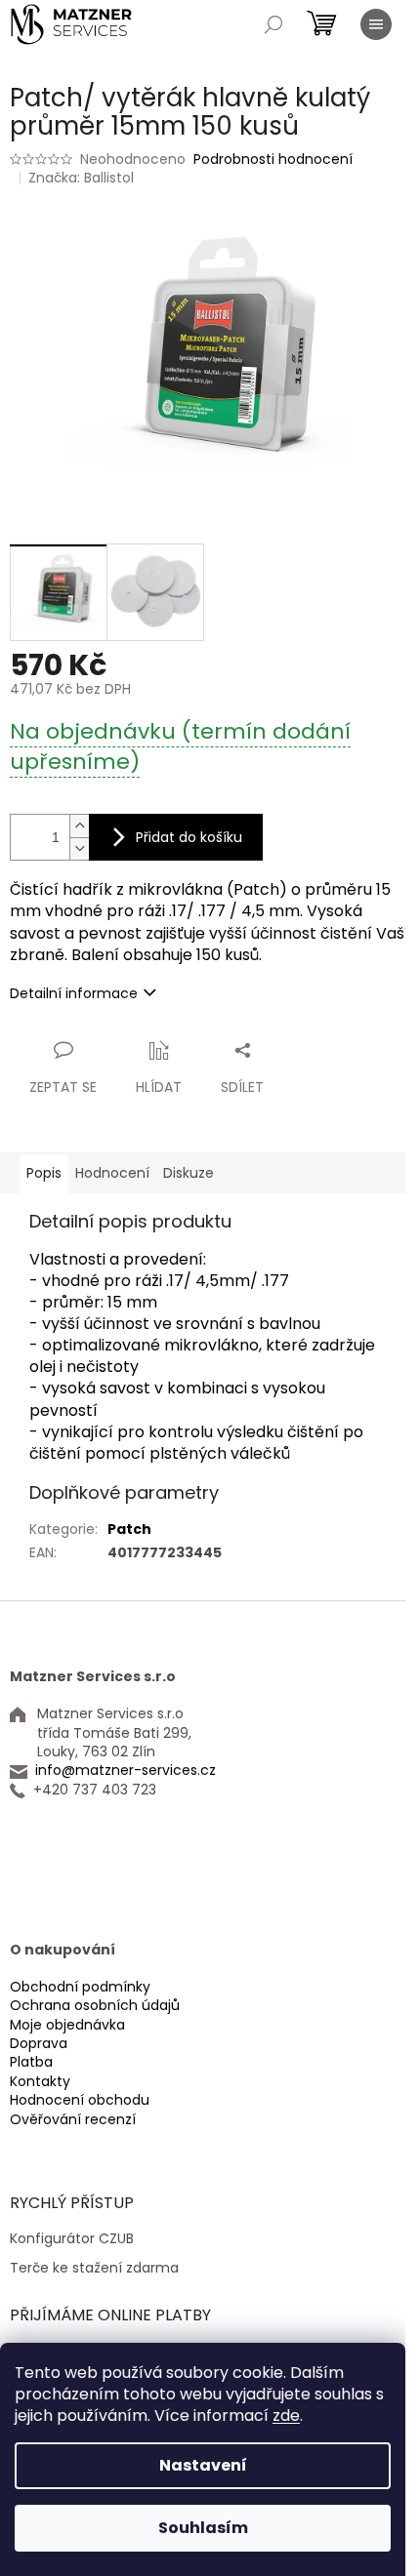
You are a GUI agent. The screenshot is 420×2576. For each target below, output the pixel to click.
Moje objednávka (67, 2025)
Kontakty (40, 2082)
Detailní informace (74, 993)
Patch (129, 1529)
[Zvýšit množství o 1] (79, 826)
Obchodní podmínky (80, 1987)
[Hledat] (273, 24)
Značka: (81, 178)
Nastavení (203, 2465)
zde (286, 2415)
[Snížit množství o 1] (79, 848)
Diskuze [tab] (189, 1173)
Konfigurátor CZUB (72, 2239)
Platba (31, 2062)
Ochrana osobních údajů (95, 2006)
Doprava (39, 2044)
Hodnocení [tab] (112, 1173)
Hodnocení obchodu (80, 2100)
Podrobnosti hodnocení (273, 160)
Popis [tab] (44, 1173)
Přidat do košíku (189, 837)
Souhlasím (203, 2528)
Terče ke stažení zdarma (94, 2268)
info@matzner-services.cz (126, 1771)
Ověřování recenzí (73, 2120)
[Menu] (376, 24)
